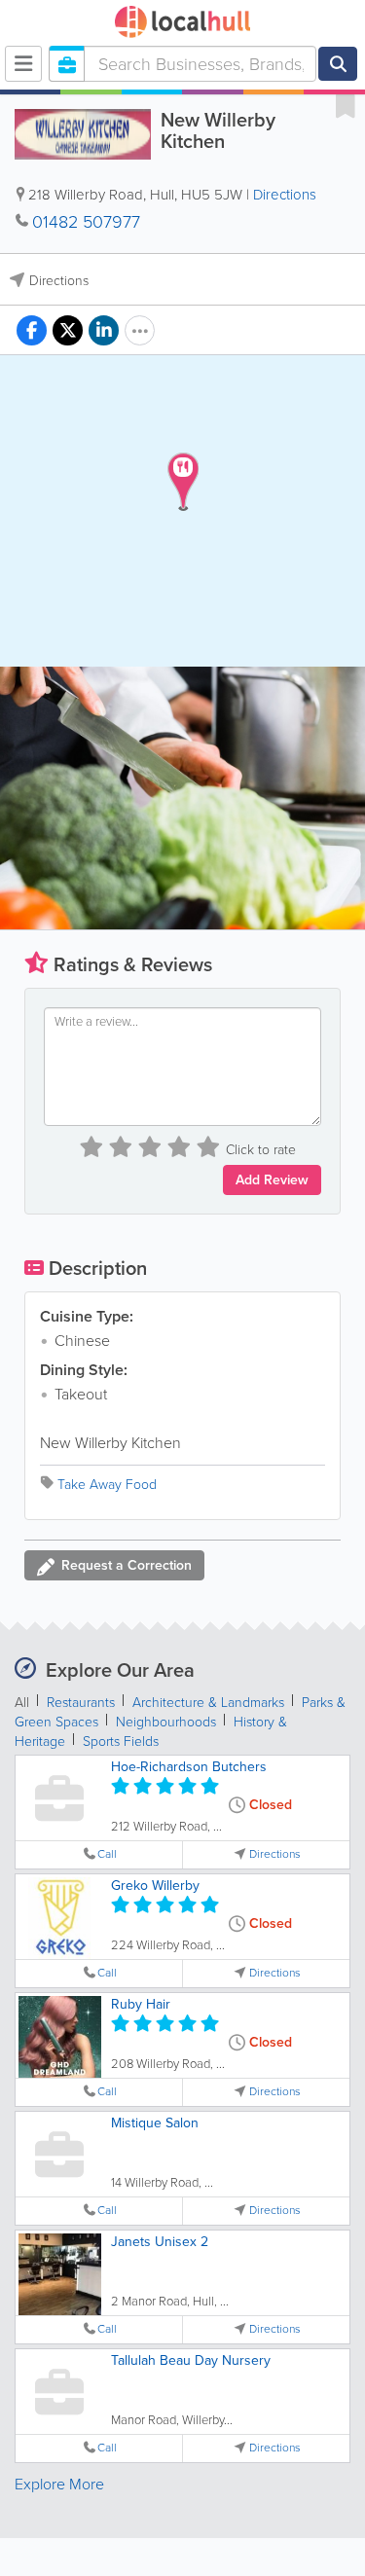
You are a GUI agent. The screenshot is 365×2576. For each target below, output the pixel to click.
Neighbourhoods (166, 1722)
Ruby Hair (141, 2004)
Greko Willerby (155, 1886)
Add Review (272, 1180)
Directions (285, 195)
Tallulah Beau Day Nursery (191, 2360)
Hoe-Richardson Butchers (189, 1767)
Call (107, 1854)
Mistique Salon (155, 2123)
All (22, 1703)
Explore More (59, 2484)
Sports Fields (121, 1742)
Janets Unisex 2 (160, 2242)
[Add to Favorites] (346, 105)
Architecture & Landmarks (208, 1703)
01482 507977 (86, 222)
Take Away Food (107, 1485)
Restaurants (81, 1703)
